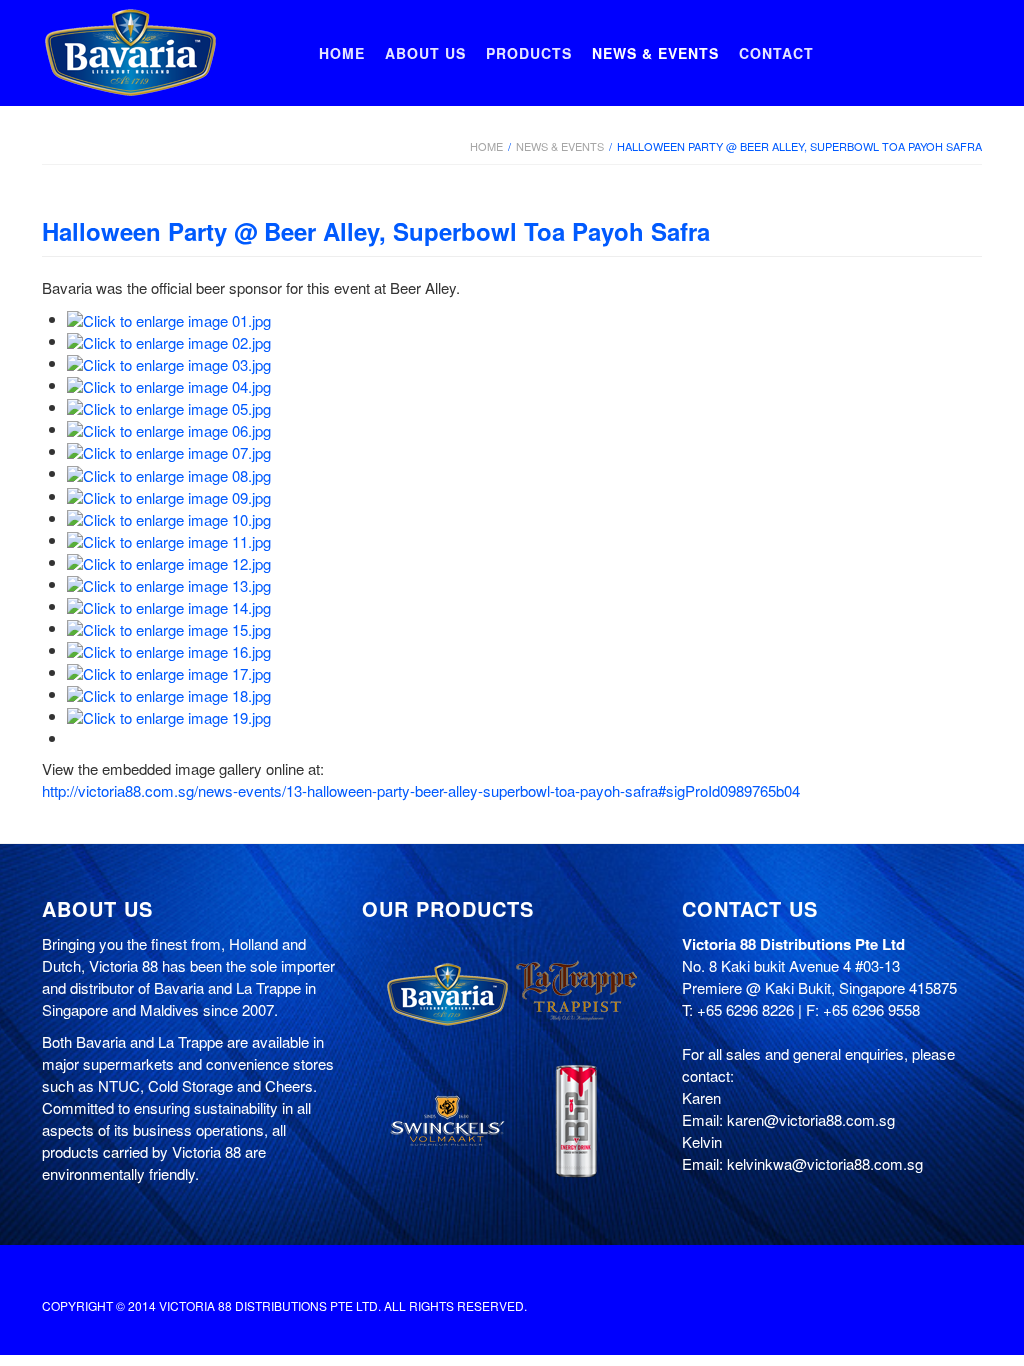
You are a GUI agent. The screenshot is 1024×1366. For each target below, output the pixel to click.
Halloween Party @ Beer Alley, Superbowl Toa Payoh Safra (376, 231)
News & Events (560, 146)
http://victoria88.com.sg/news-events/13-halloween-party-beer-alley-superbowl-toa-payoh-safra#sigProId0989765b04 (421, 790)
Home (486, 146)
